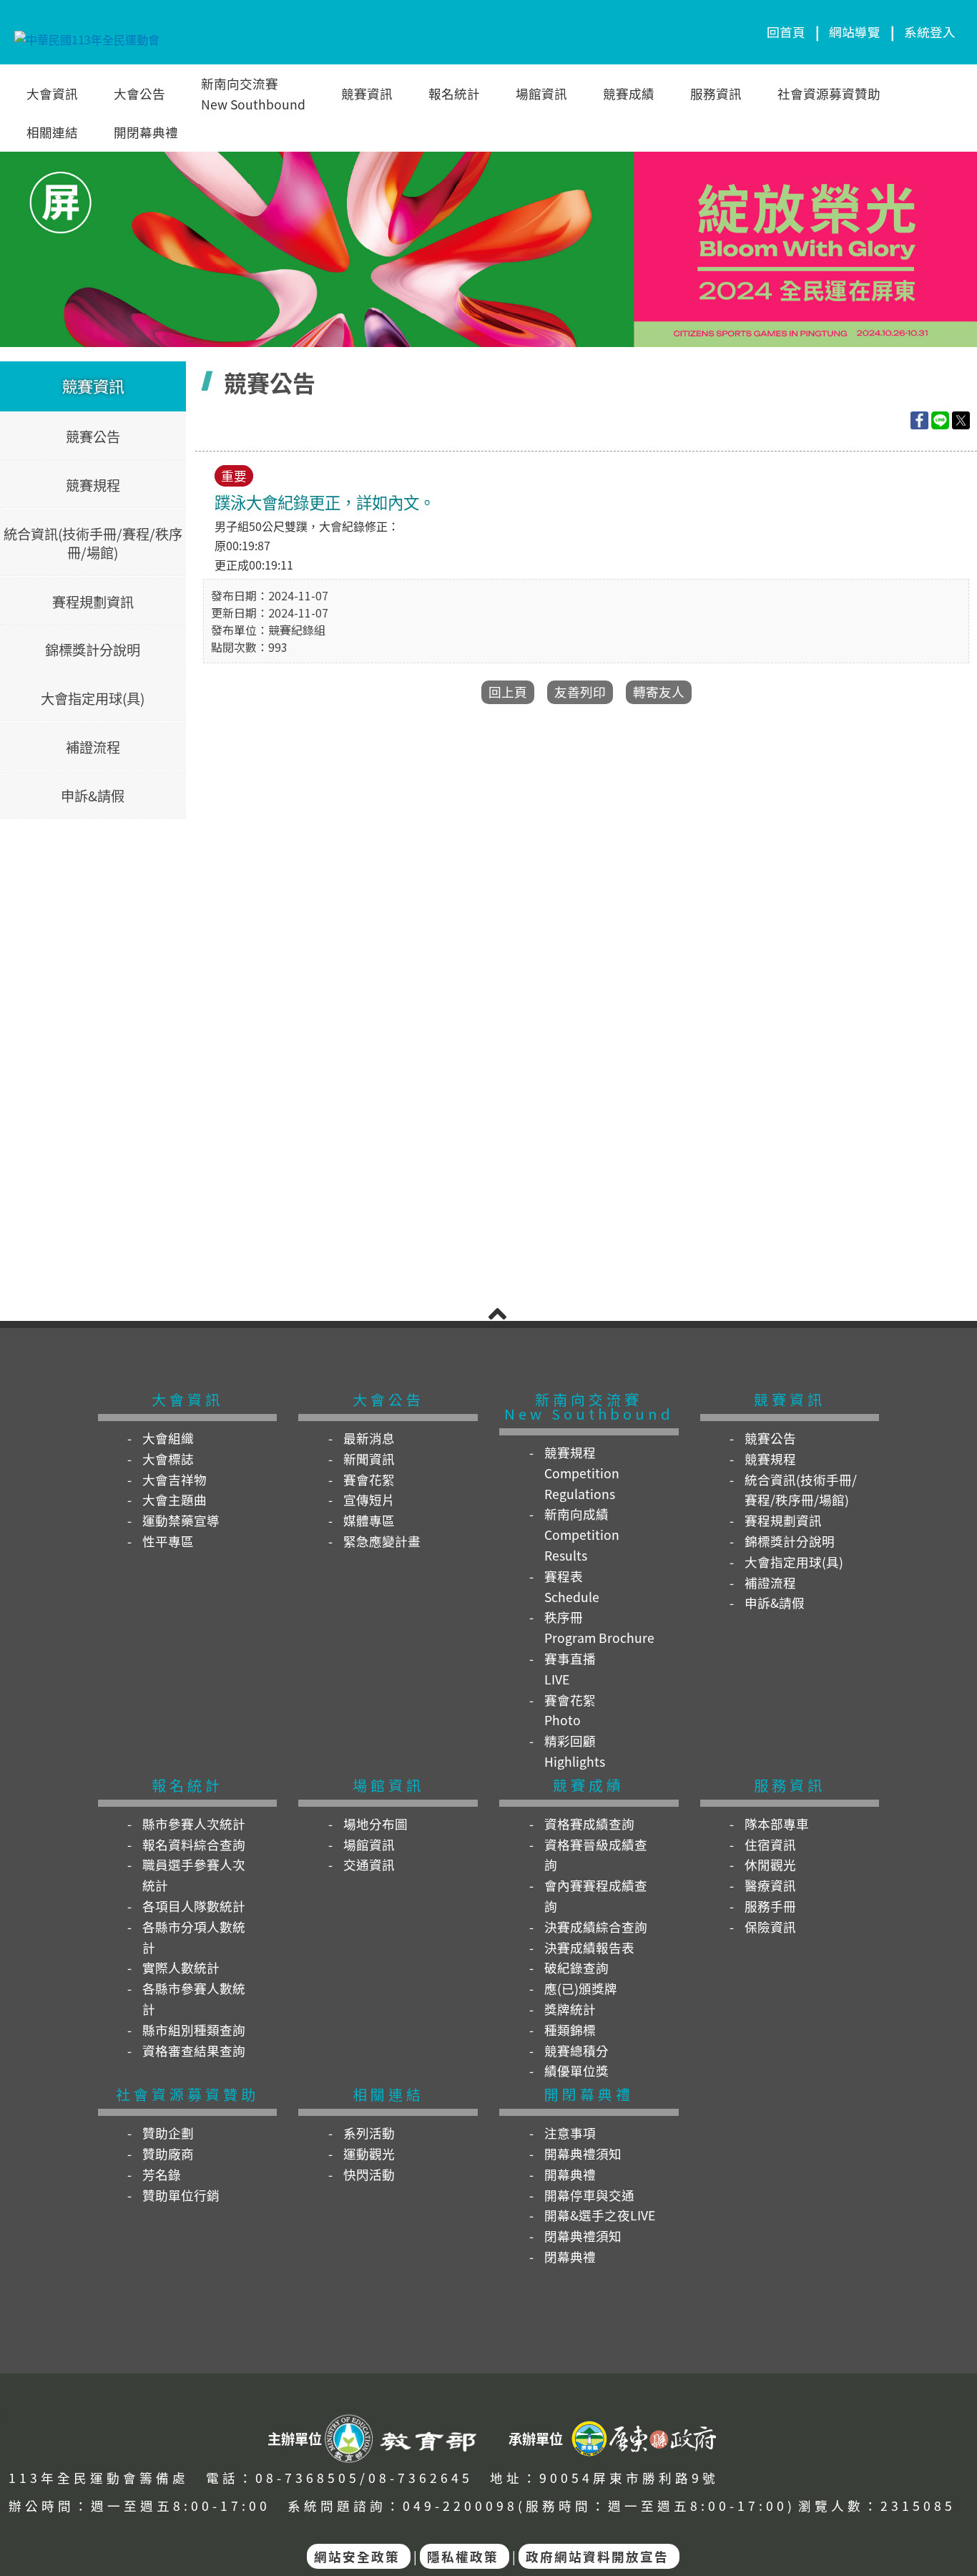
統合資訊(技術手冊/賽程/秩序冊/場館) (93, 543)
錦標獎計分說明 (93, 650)
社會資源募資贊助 (829, 93)
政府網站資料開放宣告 (597, 2556)
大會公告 (139, 93)
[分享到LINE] (940, 418)
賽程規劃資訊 (93, 601)
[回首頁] (87, 32)
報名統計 (454, 93)
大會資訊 (52, 93)
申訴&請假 (93, 795)
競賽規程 (93, 484)
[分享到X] (961, 418)
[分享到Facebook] (919, 418)
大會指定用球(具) (93, 698)
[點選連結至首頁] (488, 247)
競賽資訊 (367, 93)
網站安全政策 (357, 2556)
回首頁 (786, 32)
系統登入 (930, 32)
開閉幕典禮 (146, 132)
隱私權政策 (463, 2556)
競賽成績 (629, 93)
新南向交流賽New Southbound (253, 94)
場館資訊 (541, 93)
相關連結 (52, 132)
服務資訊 (716, 93)
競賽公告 (93, 436)
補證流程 (93, 746)
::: (4, 2417)
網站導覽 (855, 32)
